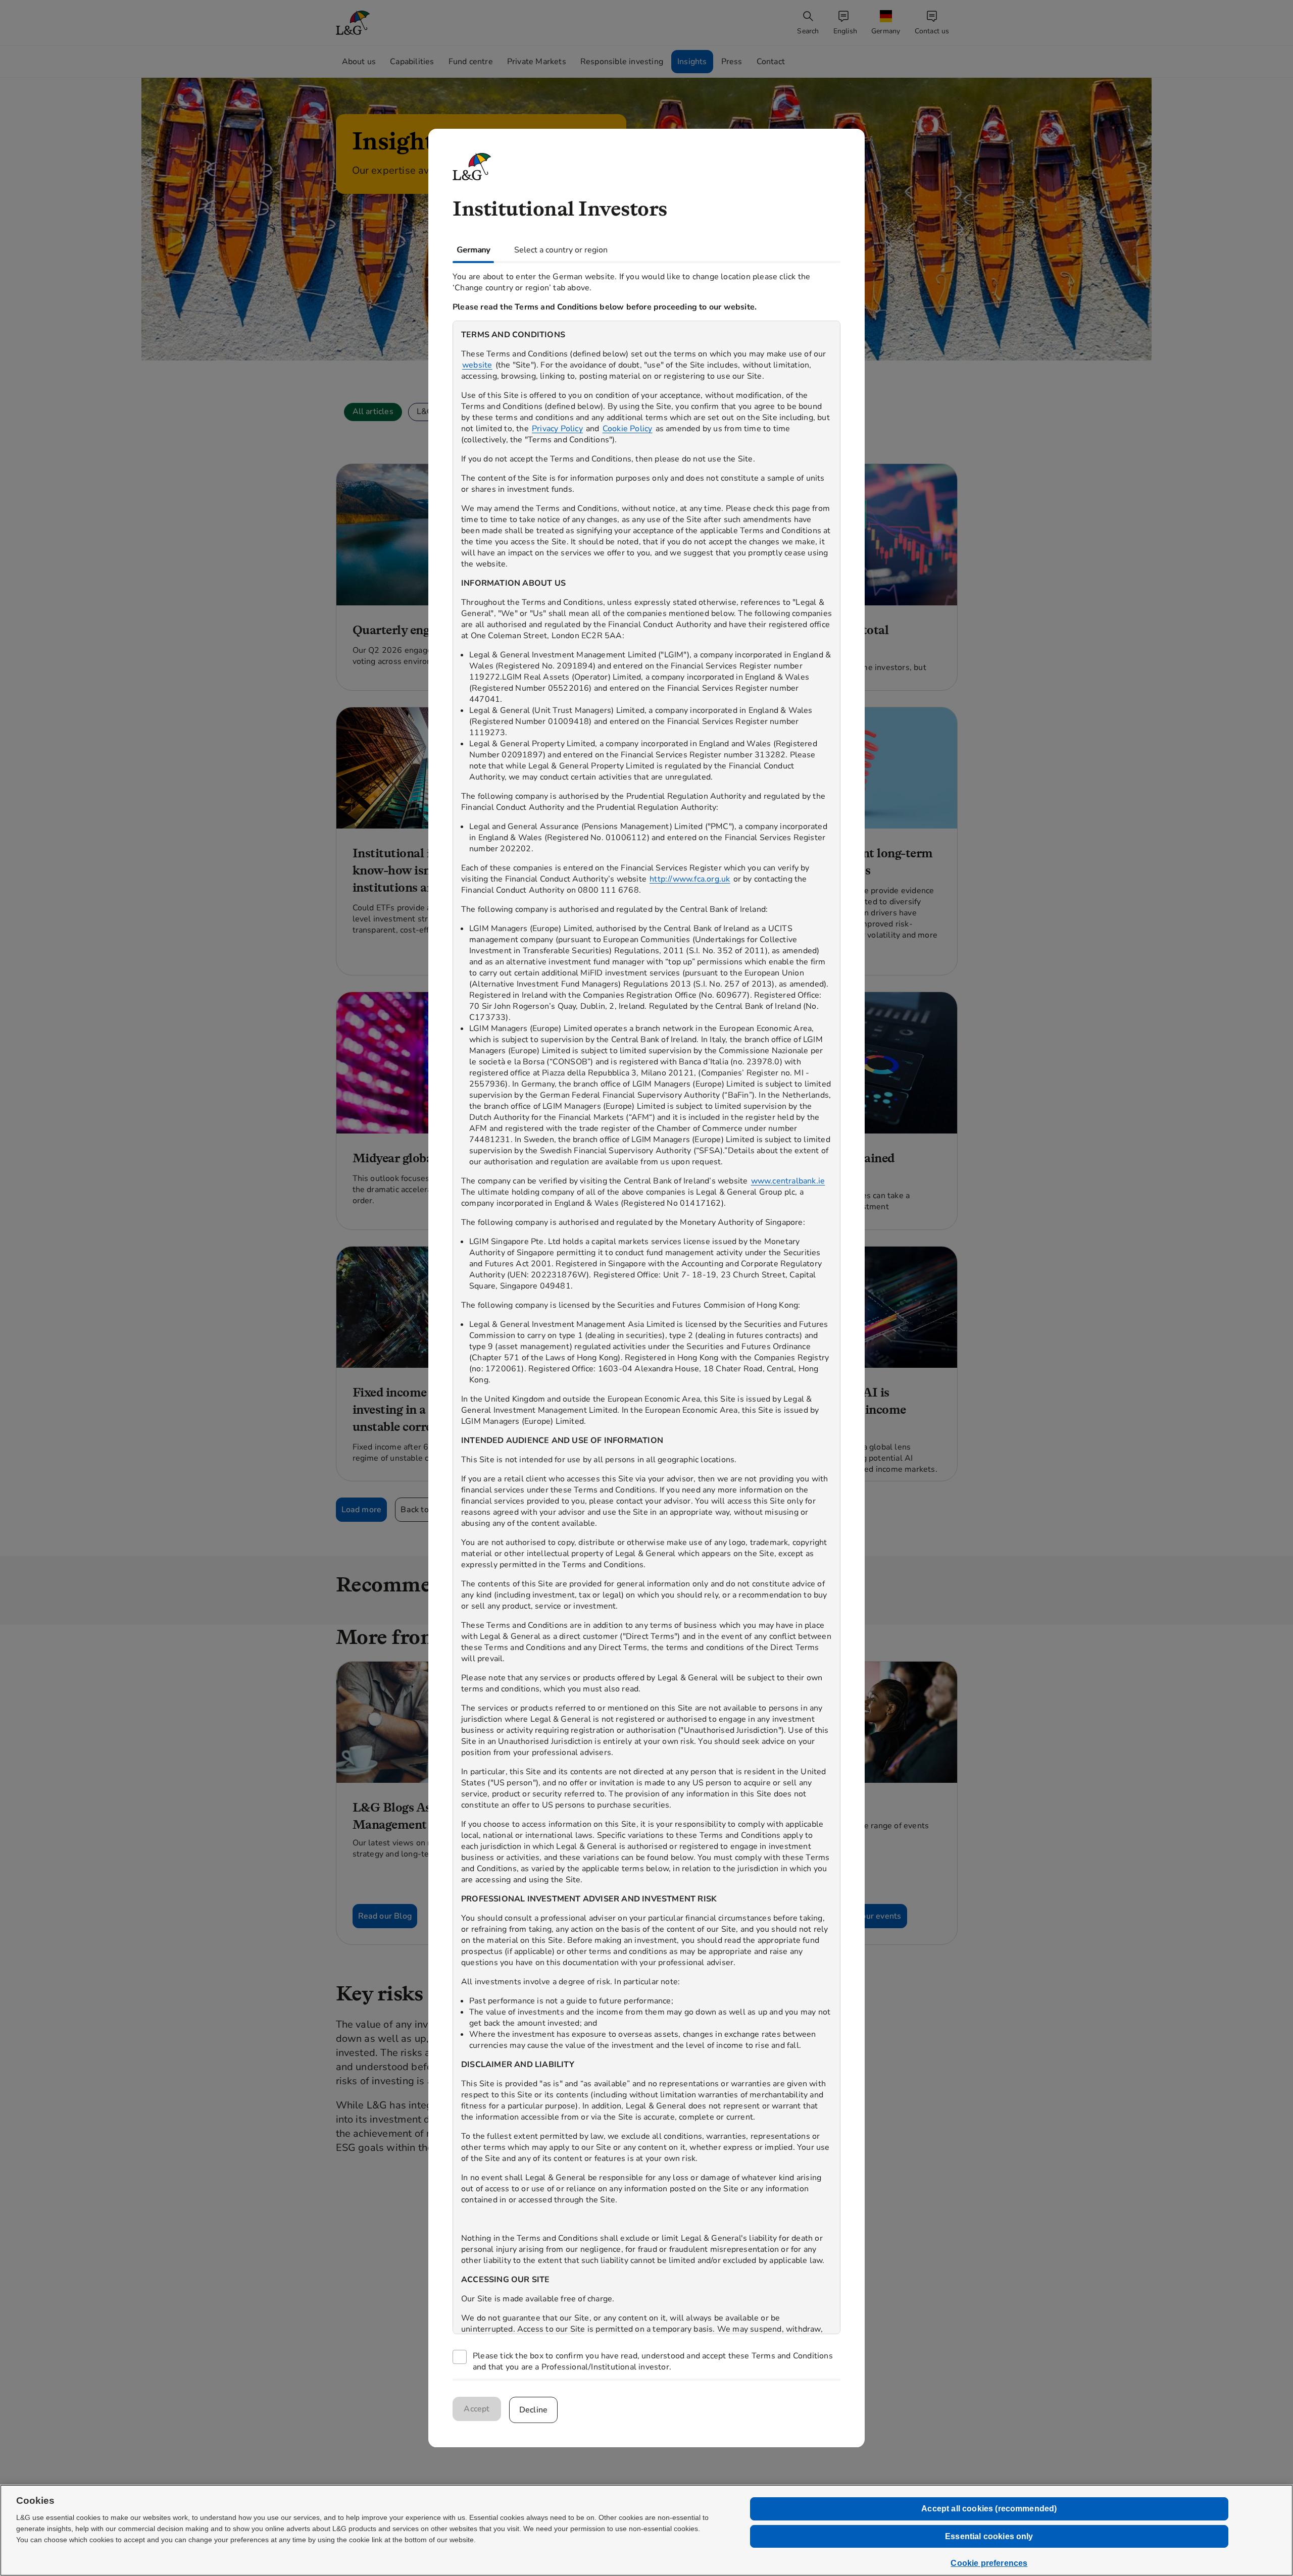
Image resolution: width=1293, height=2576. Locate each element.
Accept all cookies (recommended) (989, 2509)
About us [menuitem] (359, 62)
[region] (646, 1327)
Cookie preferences (989, 2563)
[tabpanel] (646, 1321)
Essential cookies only (989, 2536)
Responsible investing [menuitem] (622, 62)
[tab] (473, 250)
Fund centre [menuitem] (471, 62)
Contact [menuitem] (771, 62)
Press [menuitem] (732, 62)
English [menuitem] (845, 31)
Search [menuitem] (808, 31)
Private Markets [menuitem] (537, 62)
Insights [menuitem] (692, 62)
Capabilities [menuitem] (412, 62)
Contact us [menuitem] (932, 31)
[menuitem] (887, 23)
